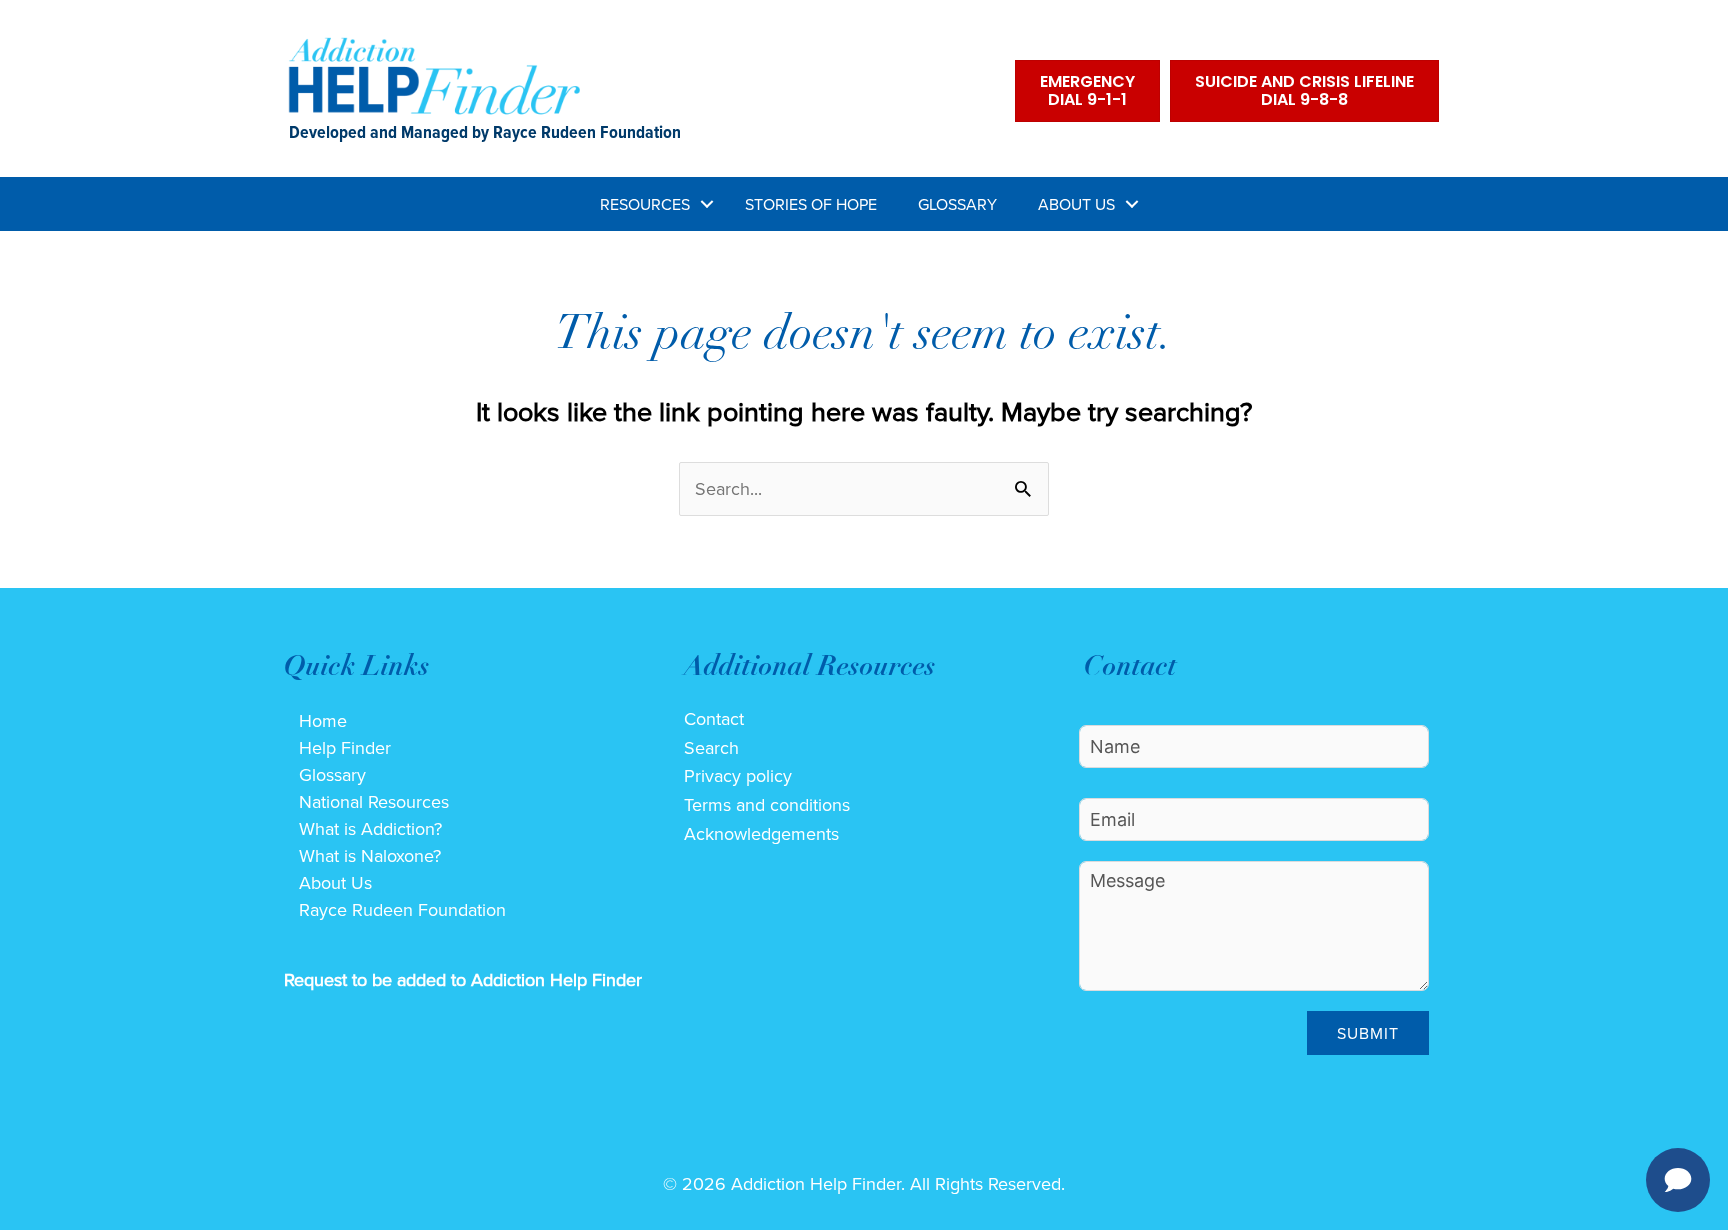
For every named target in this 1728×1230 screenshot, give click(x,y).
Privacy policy (738, 775)
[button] (707, 204)
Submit (1368, 1033)
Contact (714, 718)
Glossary (957, 204)
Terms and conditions (767, 804)
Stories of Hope (811, 204)
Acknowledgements (761, 833)
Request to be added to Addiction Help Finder (463, 979)
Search (711, 747)
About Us (1076, 204)
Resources (645, 204)
